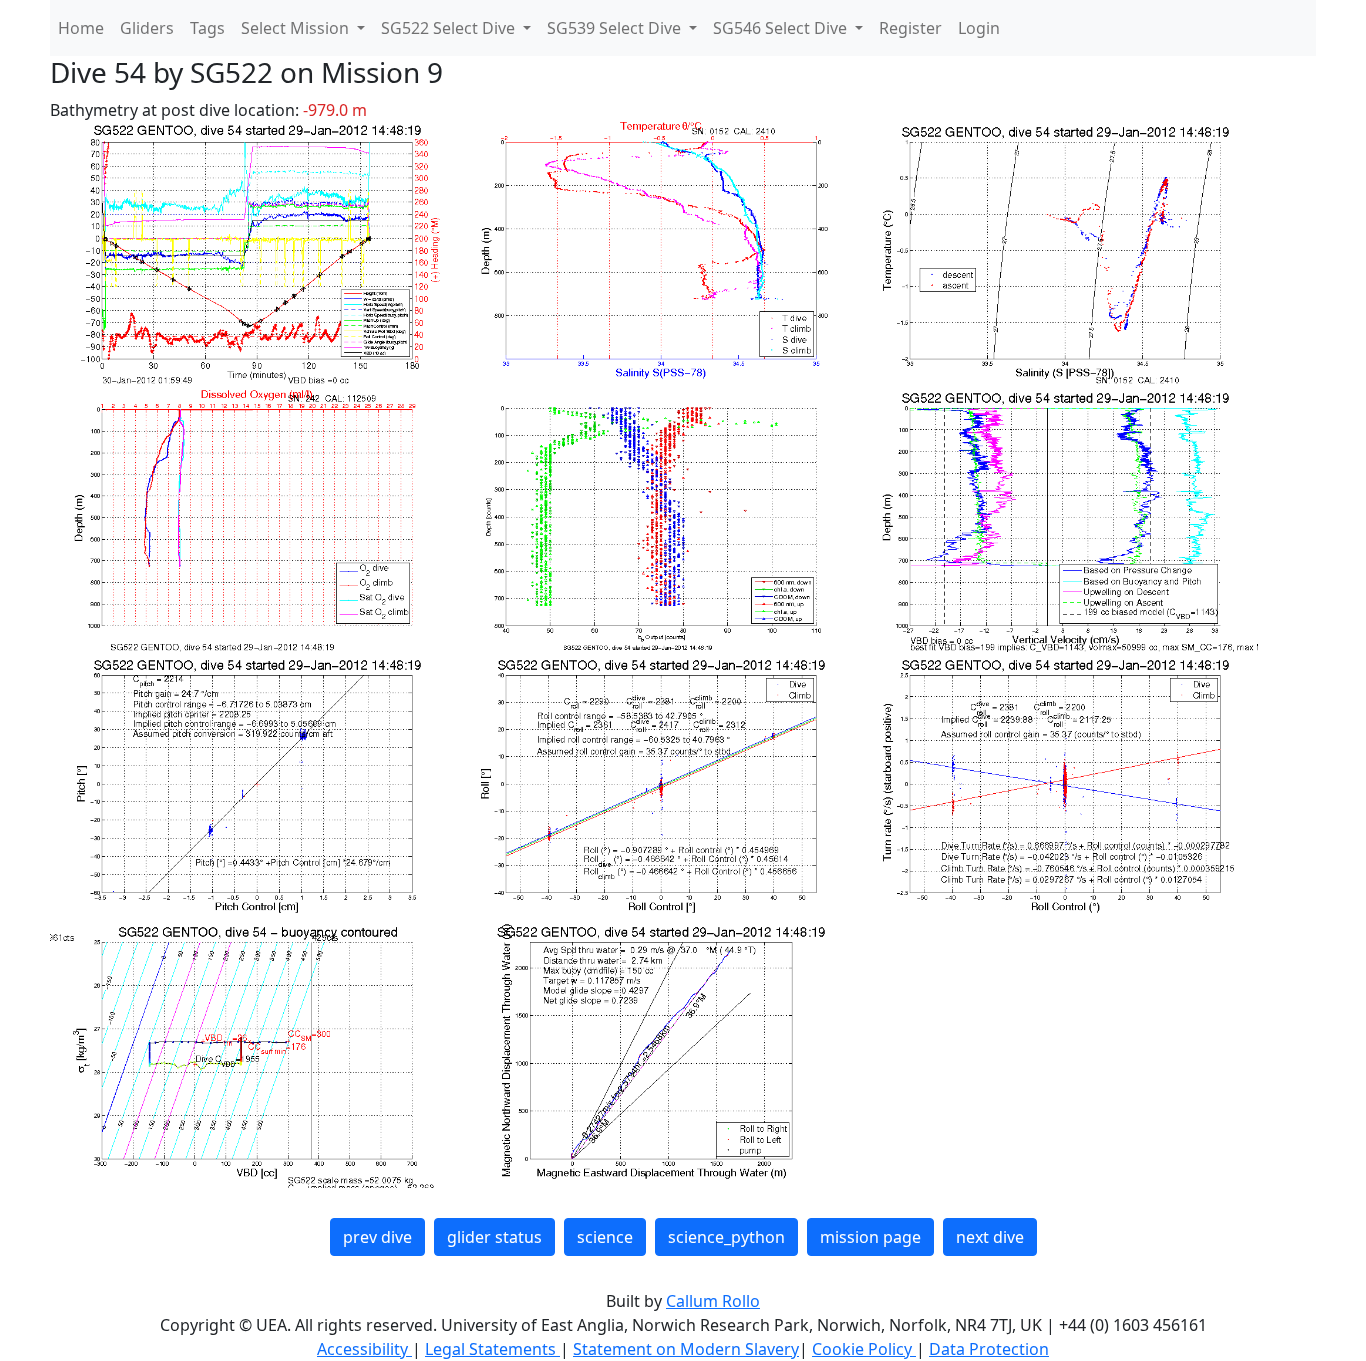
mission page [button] (870, 1237)
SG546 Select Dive (782, 28)
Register (910, 28)
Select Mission (297, 28)
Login (979, 28)
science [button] (605, 1237)
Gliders (147, 28)
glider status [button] (494, 1237)
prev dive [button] (377, 1237)
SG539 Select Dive (616, 28)
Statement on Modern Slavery (686, 1349)
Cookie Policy (864, 1349)
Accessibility (364, 1349)
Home (81, 28)
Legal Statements (492, 1349)
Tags (207, 28)
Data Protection (989, 1349)
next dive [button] (990, 1237)
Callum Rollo (713, 1301)
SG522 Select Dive (450, 28)
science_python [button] (726, 1237)
